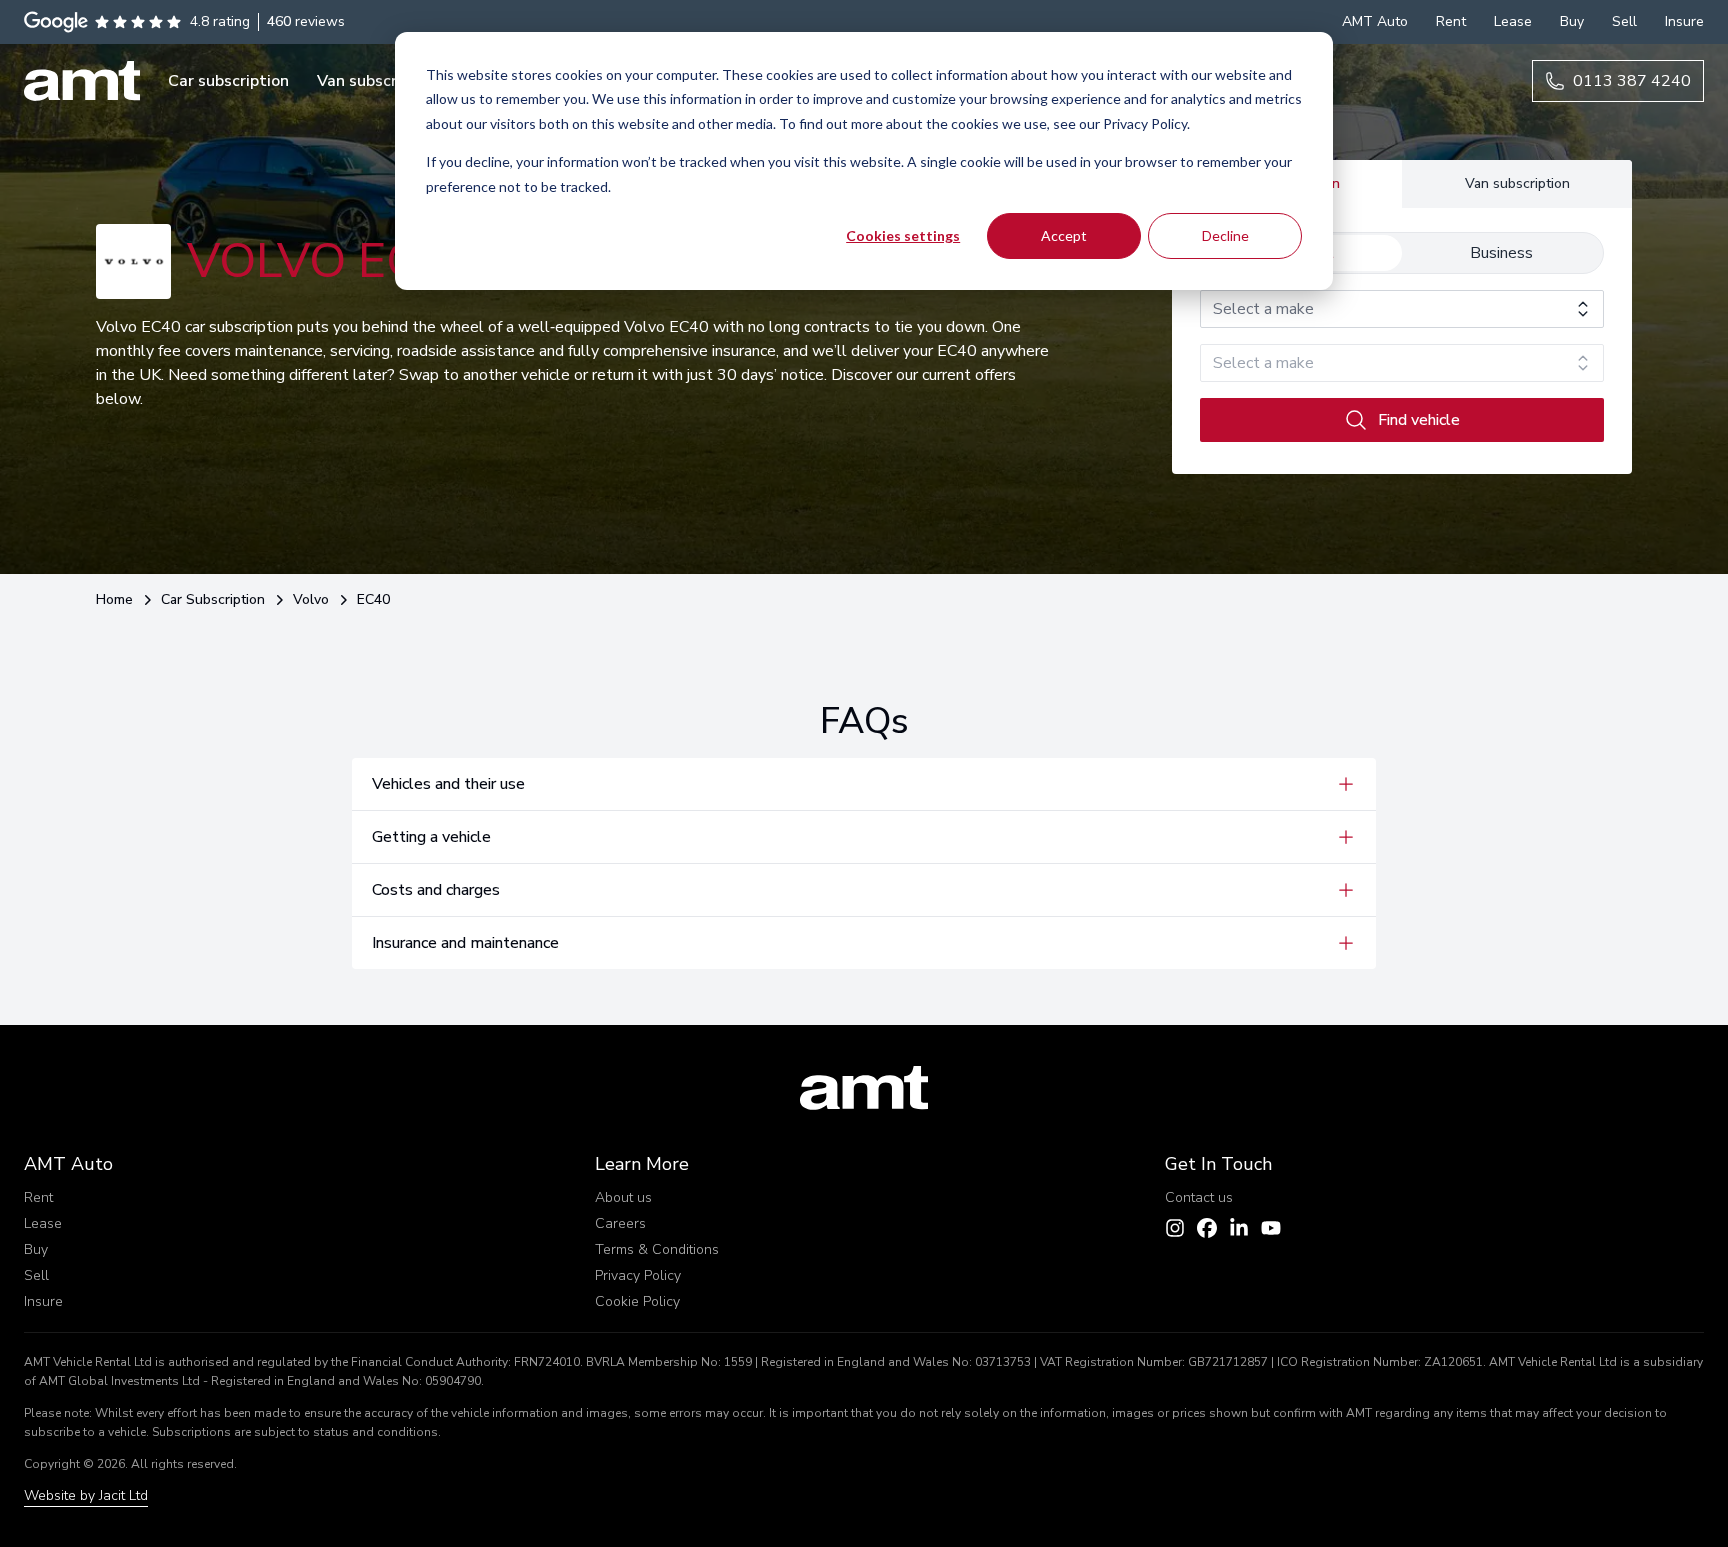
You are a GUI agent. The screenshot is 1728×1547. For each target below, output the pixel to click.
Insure (43, 1301)
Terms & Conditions (657, 1249)
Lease (43, 1223)
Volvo (311, 599)
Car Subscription (213, 599)
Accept (1064, 235)
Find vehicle (1419, 420)
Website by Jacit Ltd (86, 1495)
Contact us (1199, 1197)
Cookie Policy (637, 1301)
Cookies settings (903, 235)
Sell (36, 1275)
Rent (38, 1197)
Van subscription (1517, 183)
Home (114, 599)
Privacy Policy (638, 1275)
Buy (36, 1249)
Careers (620, 1223)
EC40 (373, 599)
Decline (1225, 235)
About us (623, 1197)
